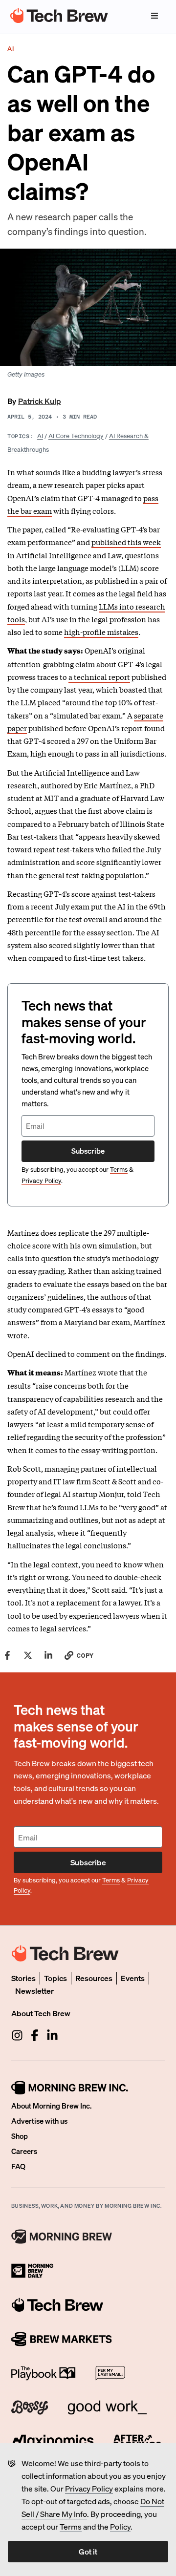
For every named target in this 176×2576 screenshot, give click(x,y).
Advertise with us (39, 2121)
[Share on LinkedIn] (48, 1655)
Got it (88, 2551)
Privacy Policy (89, 2488)
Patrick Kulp (40, 401)
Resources (94, 1978)
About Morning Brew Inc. (51, 2106)
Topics (55, 1978)
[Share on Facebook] (7, 1655)
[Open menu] (154, 16)
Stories (23, 1978)
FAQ (18, 2166)
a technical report (99, 676)
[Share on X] (28, 1655)
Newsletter (34, 1991)
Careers (24, 2151)
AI (40, 435)
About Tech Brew (41, 2013)
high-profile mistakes (101, 632)
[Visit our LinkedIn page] (52, 2035)
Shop (20, 2136)
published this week (126, 542)
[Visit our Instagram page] (17, 2035)
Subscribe (88, 1151)
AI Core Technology (76, 435)
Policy (120, 2526)
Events (133, 1978)
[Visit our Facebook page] (35, 2035)
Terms (71, 2526)
